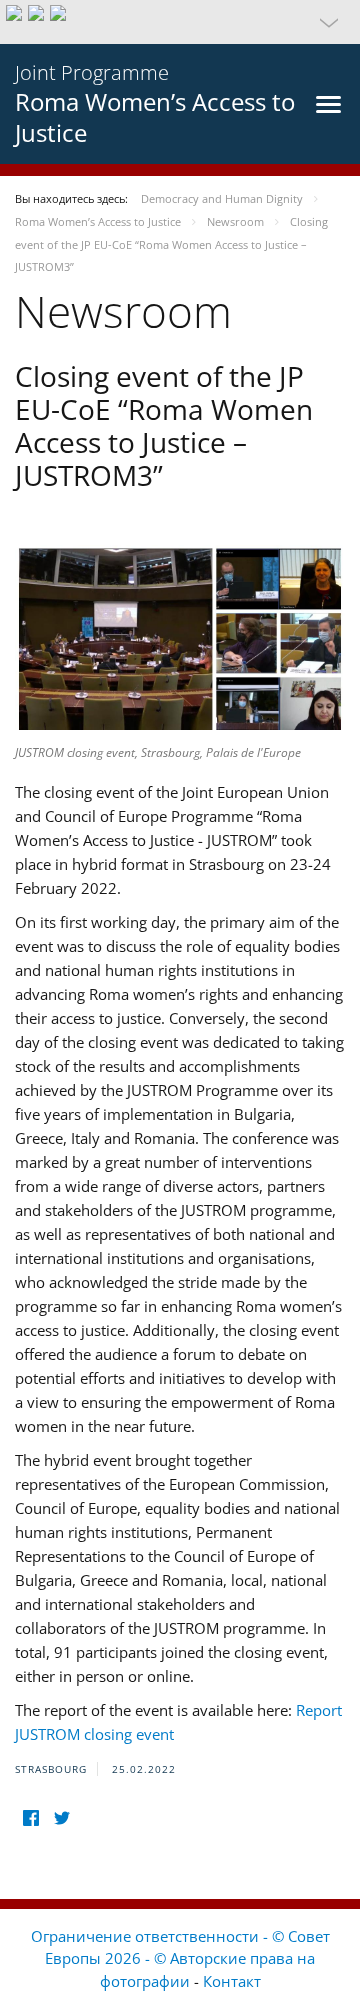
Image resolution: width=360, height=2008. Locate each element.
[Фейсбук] (30, 1818)
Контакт (232, 1981)
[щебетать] (61, 1818)
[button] (180, 22)
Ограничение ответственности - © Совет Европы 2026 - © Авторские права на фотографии (180, 1958)
